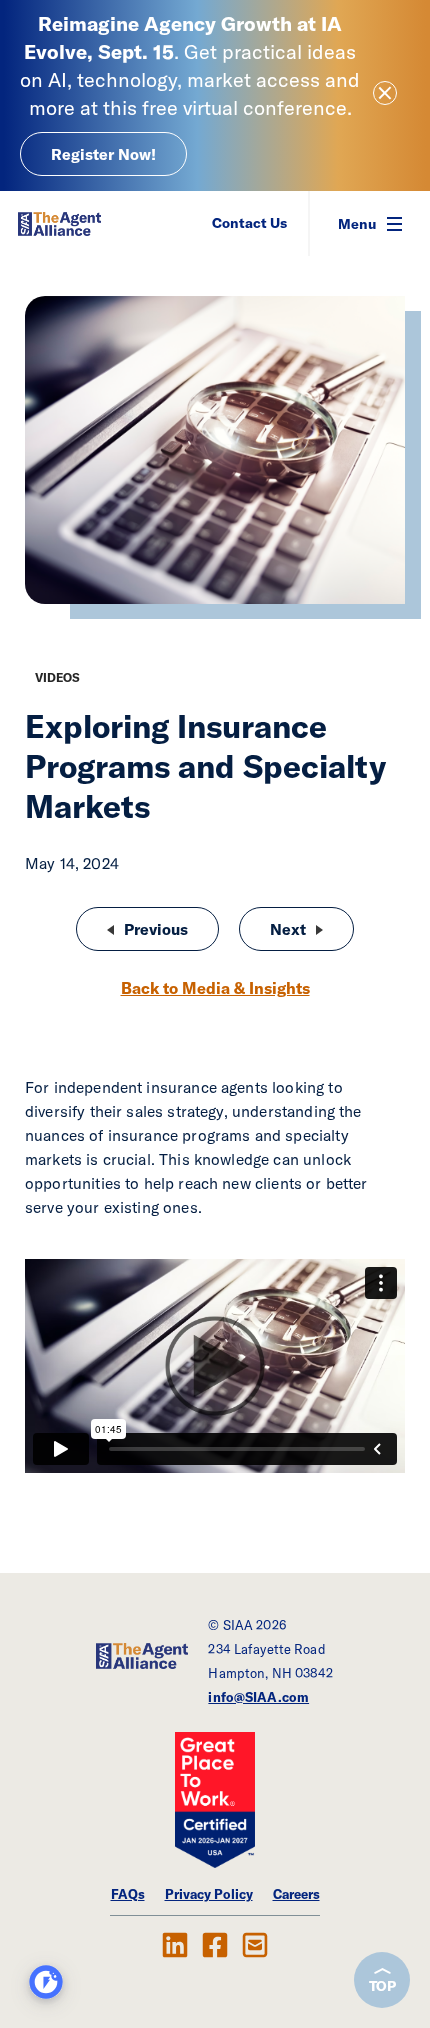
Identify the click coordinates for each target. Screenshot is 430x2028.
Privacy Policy (209, 1894)
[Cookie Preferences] (46, 1982)
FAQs (128, 1894)
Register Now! (103, 154)
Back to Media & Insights (215, 988)
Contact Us (249, 223)
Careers (296, 1894)
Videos (57, 677)
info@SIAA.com (258, 1697)
